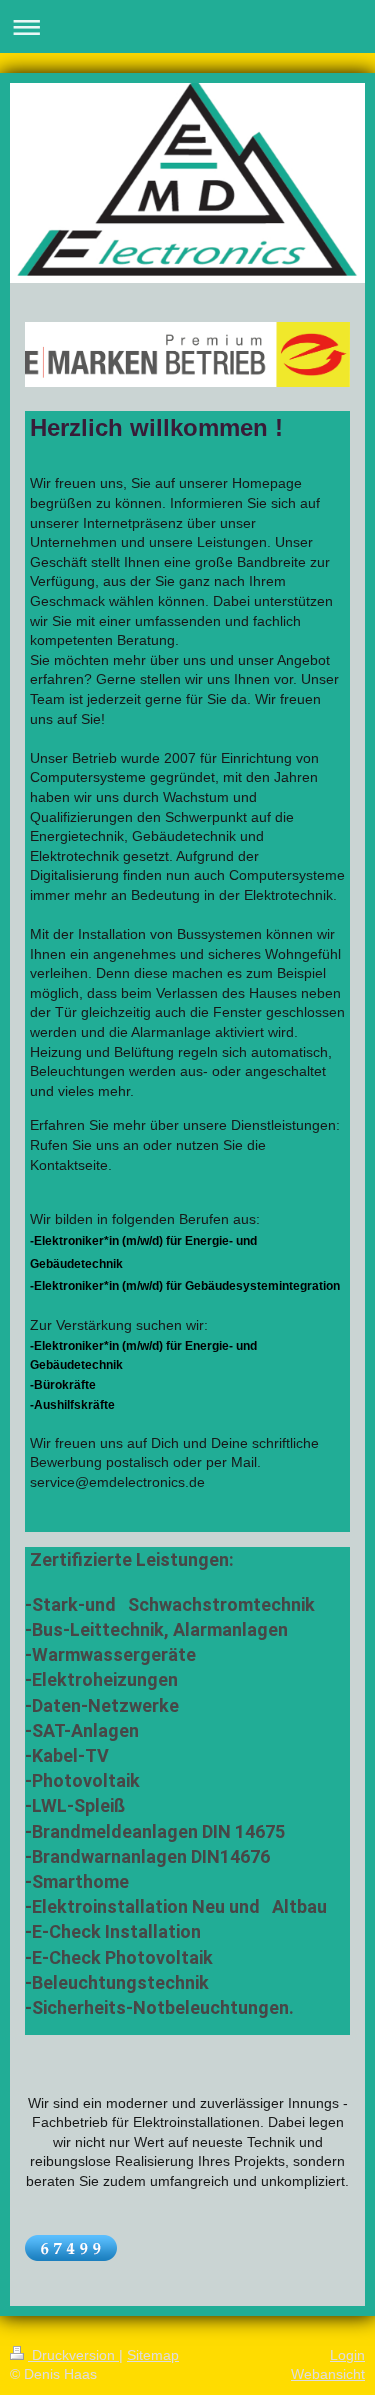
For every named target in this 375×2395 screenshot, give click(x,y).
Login (347, 2355)
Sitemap (153, 2355)
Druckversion (73, 2355)
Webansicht (328, 2374)
